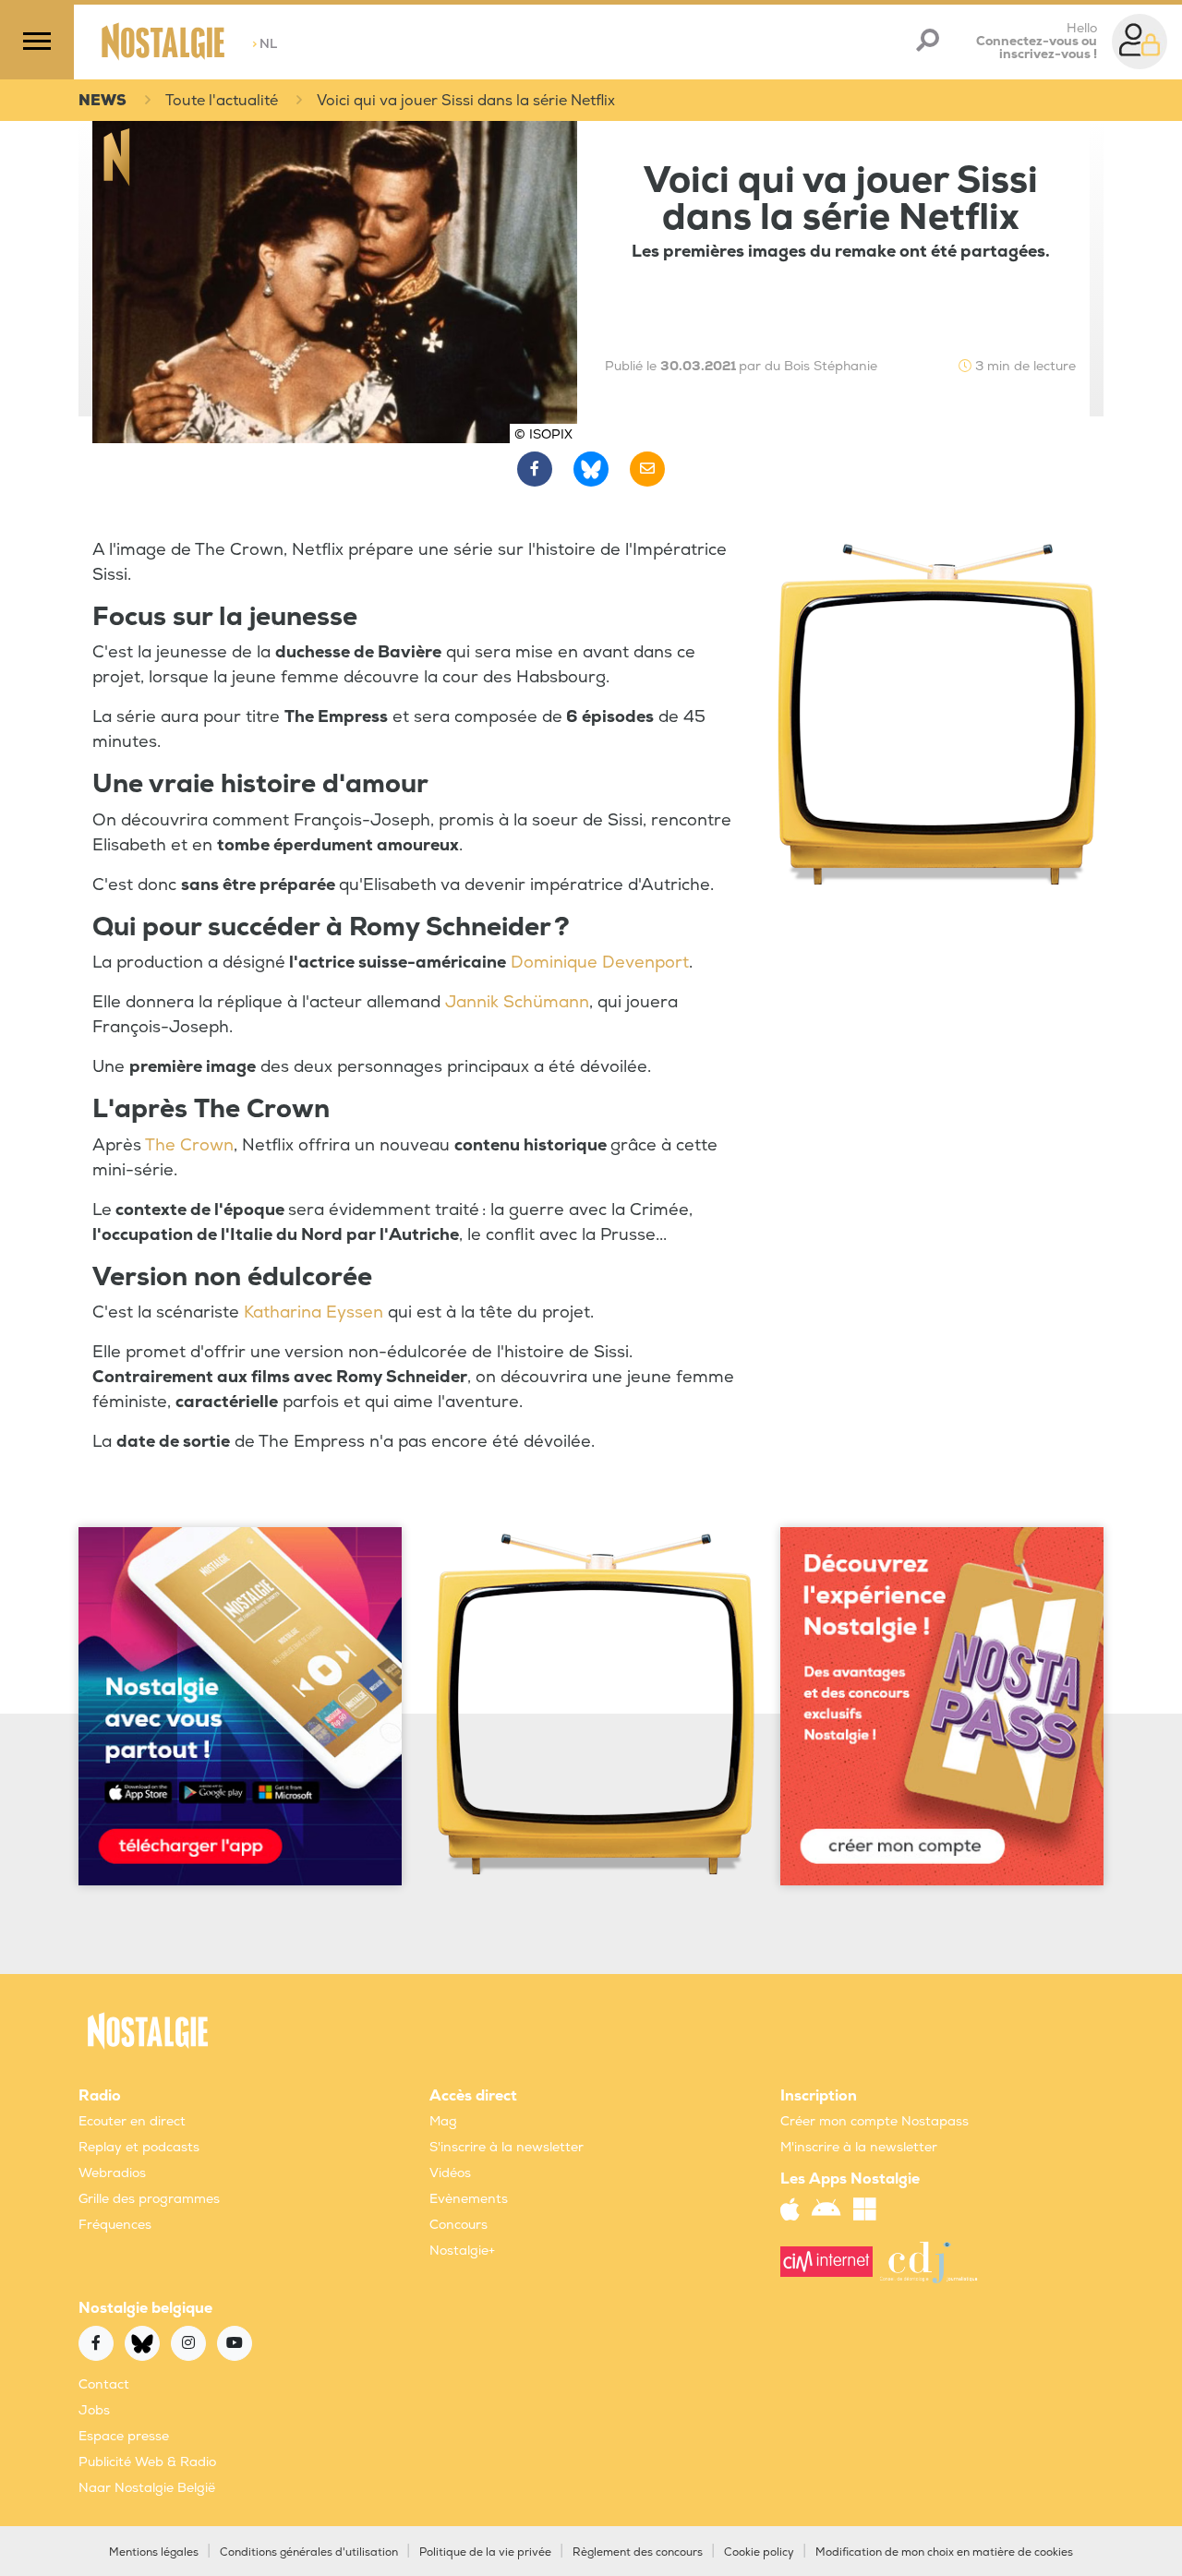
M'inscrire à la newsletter (859, 2147)
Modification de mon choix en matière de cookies (944, 2552)
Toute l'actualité (222, 101)
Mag (443, 2121)
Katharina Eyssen (314, 1312)
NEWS (103, 101)
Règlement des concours (638, 2552)
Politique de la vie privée (485, 2552)
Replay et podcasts (139, 2147)
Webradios (112, 2173)
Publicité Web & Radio (147, 2462)
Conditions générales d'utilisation (309, 2552)
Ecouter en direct (132, 2121)
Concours (458, 2225)
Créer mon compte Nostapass (874, 2121)
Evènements (469, 2199)
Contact (104, 2384)
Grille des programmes (149, 2199)
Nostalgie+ (462, 2251)
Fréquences (115, 2225)
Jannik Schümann (517, 1002)
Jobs (94, 2410)
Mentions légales (154, 2552)
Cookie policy (759, 2552)
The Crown (189, 1145)
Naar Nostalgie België (147, 2488)
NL (265, 44)
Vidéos (450, 2173)
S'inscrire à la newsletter (507, 2147)
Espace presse (124, 2436)
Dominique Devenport (600, 963)
